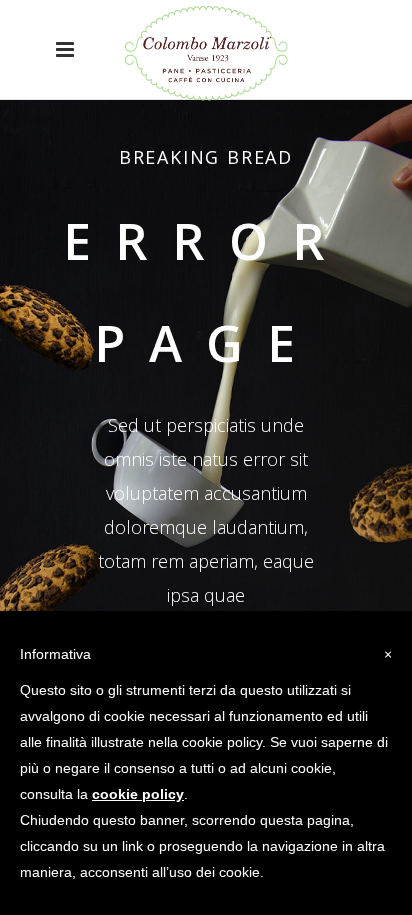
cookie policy (138, 794)
